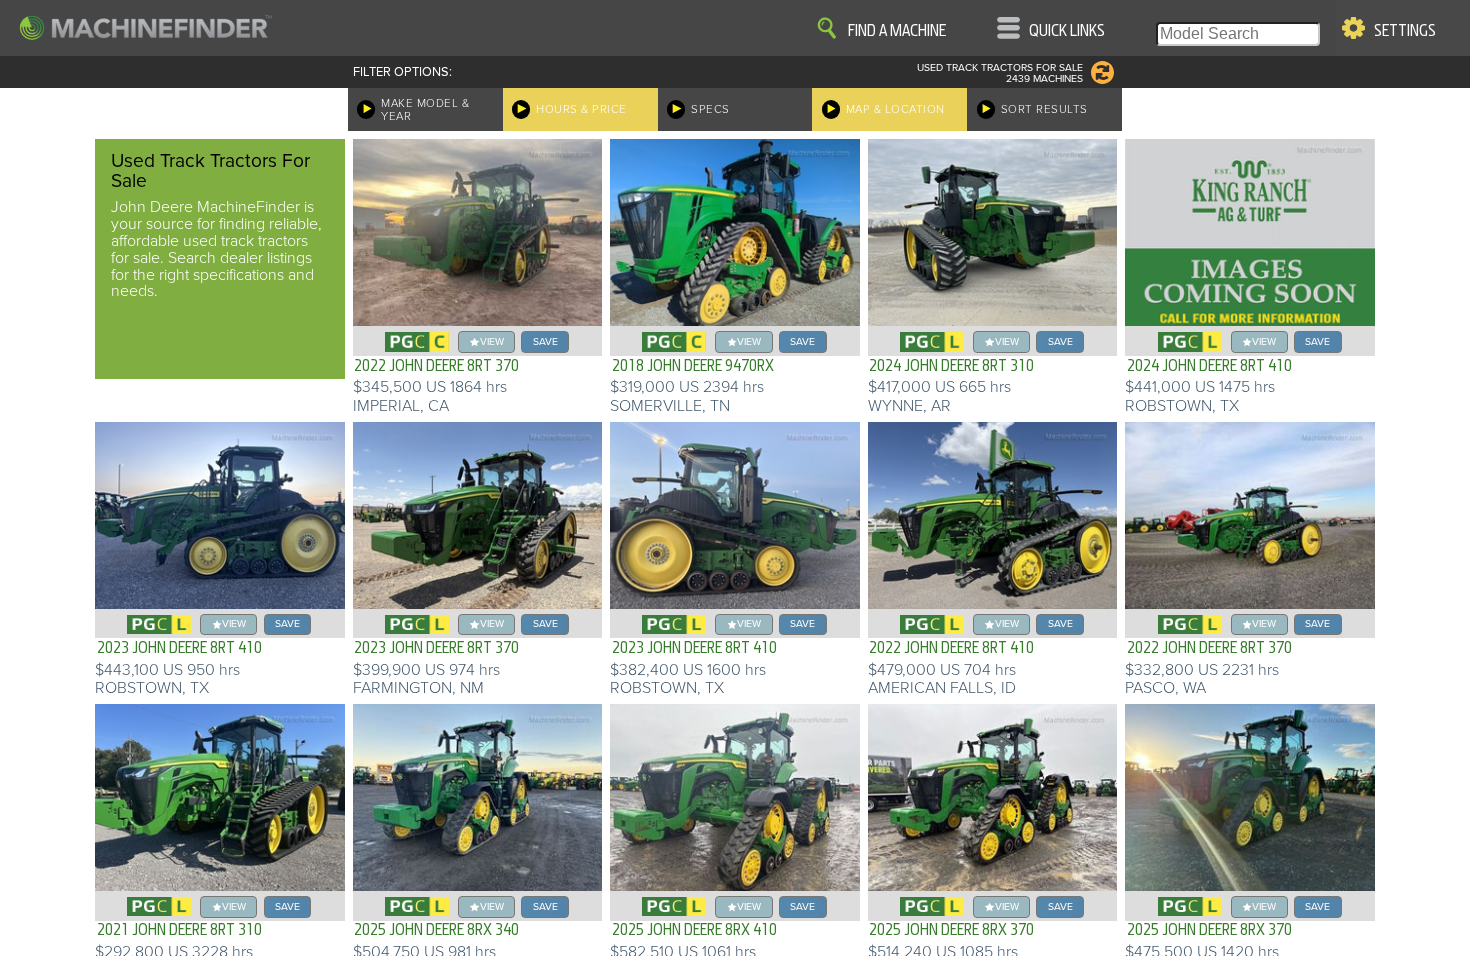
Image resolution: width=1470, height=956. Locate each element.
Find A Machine (897, 31)
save (545, 341)
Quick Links (1067, 31)
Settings (1405, 31)
